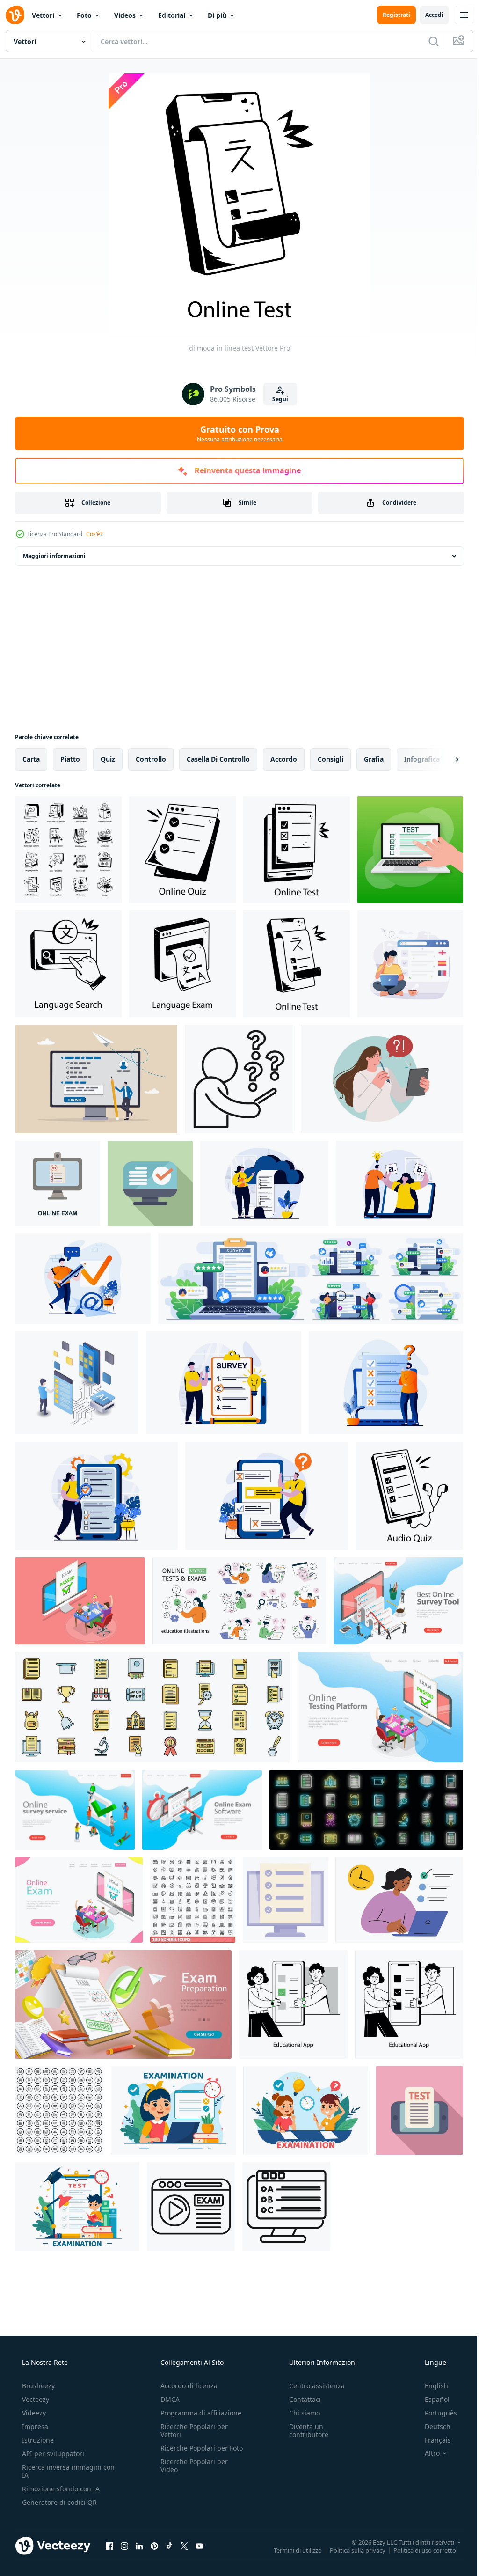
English (430, 2386)
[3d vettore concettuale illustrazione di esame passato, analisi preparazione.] (123, 2004)
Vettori (43, 15)
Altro (426, 2453)
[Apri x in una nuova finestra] (184, 2546)
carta (31, 759)
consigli (330, 759)
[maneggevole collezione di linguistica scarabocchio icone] (68, 850)
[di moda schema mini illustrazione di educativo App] (293, 2004)
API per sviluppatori (52, 2454)
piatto (70, 759)
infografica (422, 759)
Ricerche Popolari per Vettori (191, 2430)
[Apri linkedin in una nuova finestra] (139, 2546)
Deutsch (432, 2426)
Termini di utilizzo (291, 2550)
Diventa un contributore (304, 2430)
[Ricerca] (427, 41)
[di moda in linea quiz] (182, 850)
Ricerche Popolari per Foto (191, 2452)
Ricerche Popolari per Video (191, 2473)
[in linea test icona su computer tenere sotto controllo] (286, 2206)
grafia (374, 759)
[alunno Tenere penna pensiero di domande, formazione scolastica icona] (239, 1079)
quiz (108, 759)
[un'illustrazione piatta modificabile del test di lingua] (410, 964)
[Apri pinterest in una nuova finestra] (154, 2546)
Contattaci (300, 2399)
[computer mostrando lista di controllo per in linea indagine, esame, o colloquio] (285, 1900)
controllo (151, 759)
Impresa (34, 2426)
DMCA (167, 2399)
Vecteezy (35, 2399)
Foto (84, 15)
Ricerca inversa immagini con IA (61, 2471)
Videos (125, 15)
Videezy (33, 2413)
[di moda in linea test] (297, 850)
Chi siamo (300, 2413)
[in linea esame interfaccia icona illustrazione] (191, 2206)
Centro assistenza (312, 2386)
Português (435, 2413)
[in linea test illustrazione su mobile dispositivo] (419, 2110)
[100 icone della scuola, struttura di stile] (193, 1900)
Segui (277, 399)
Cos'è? (94, 534)
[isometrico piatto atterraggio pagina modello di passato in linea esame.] (381, 1707)
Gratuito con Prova (236, 433)
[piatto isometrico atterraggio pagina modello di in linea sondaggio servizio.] (75, 1810)
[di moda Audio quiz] (409, 1496)
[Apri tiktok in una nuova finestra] (169, 2546)
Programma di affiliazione (198, 2413)
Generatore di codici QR (58, 2502)
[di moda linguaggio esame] (182, 964)
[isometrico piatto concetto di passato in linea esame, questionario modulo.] (80, 1601)
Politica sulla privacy (351, 2550)
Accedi (427, 15)
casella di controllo (218, 759)
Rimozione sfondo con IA (60, 2489)
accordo (284, 759)
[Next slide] (442, 759)
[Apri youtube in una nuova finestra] (199, 2546)
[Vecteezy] (15, 15)
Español (431, 2399)
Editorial (172, 15)
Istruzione (37, 2440)
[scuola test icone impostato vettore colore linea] (153, 1707)
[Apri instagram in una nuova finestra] (124, 2546)
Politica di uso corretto (418, 2550)
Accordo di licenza (186, 2386)
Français (432, 2440)
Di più (217, 15)
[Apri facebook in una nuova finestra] (109, 2546)
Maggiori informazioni (54, 556)
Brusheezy (37, 2386)
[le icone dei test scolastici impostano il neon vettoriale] (366, 1810)
